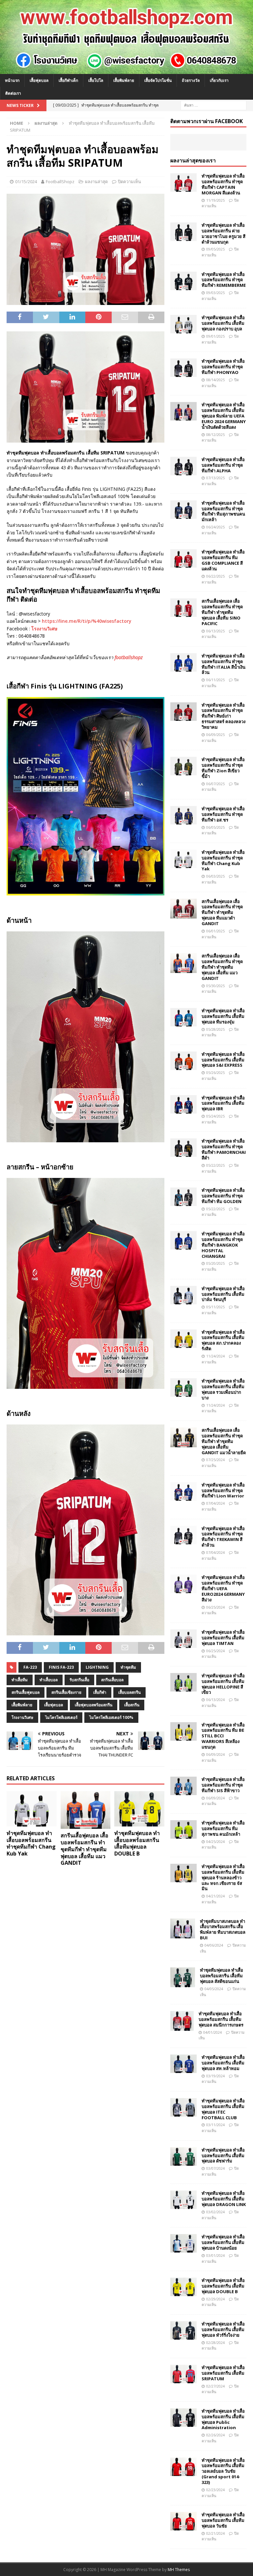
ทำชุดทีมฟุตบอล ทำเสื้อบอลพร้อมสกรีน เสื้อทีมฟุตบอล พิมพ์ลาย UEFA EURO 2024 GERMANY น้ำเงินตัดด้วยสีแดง (224, 416)
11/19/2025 (215, 200)
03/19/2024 (215, 2076)
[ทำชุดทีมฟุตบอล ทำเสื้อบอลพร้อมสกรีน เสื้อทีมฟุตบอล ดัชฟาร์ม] (183, 2157)
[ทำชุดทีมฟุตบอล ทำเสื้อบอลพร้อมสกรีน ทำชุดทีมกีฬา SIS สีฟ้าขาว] (183, 1786)
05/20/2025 (215, 1263)
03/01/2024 (215, 2255)
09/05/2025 (215, 249)
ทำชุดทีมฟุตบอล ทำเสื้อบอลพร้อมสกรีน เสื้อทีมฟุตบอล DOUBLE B (137, 1843)
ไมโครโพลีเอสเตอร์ (61, 1717)
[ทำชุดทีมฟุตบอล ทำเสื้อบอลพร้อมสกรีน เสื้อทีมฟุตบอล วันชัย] (183, 2521)
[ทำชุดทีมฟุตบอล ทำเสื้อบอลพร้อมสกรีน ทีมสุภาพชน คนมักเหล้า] (183, 1829)
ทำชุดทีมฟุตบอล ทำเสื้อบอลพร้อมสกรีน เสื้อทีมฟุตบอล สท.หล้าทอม (223, 2063)
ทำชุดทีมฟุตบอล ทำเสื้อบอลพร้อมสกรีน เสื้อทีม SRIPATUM (223, 2373)
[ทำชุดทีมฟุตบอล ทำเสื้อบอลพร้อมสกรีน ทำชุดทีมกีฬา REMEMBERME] (183, 281)
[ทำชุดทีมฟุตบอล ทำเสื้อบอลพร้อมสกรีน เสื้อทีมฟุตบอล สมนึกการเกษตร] (182, 2021)
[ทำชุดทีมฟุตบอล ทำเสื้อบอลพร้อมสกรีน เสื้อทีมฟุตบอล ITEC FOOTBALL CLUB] (183, 2107)
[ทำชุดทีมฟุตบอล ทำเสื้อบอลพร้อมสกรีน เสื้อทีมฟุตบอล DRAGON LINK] (183, 2200)
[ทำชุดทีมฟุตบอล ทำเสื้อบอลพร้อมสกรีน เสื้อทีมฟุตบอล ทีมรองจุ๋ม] (183, 1017)
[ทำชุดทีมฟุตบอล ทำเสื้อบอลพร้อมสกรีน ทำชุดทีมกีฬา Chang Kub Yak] (32, 1809)
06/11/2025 (215, 680)
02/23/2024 (215, 2490)
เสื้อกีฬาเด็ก (68, 80)
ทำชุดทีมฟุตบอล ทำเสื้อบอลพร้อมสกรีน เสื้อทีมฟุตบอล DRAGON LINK (224, 2199)
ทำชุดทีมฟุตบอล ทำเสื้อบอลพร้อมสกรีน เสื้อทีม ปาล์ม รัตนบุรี (223, 1294)
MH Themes (179, 2570)
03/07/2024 (215, 2168)
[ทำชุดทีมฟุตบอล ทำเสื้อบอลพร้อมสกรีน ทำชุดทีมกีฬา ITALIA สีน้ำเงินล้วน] (183, 662)
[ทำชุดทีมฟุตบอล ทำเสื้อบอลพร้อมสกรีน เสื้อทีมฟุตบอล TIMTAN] (183, 1639)
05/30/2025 (215, 986)
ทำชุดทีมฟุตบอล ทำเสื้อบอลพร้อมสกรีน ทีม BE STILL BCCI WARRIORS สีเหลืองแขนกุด (223, 1736)
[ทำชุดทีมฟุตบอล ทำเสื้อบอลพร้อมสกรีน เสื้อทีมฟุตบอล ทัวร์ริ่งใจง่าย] (183, 2330)
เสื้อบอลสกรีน (129, 1692)
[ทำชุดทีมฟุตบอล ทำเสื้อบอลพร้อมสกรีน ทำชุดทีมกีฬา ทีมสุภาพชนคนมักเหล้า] (183, 510)
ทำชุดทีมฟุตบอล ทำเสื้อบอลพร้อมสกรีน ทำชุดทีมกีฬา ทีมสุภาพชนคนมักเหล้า (223, 511)
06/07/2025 (215, 784)
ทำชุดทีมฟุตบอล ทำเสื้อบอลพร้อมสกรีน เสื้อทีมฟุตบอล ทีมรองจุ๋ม (223, 1016)
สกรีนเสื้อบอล (112, 1680)
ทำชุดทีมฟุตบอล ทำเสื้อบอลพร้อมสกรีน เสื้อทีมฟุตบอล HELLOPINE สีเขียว (223, 1684)
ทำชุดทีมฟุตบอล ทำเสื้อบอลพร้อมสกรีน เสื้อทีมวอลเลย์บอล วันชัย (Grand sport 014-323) (223, 2471)
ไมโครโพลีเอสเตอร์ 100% (111, 1717)
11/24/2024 (215, 1356)
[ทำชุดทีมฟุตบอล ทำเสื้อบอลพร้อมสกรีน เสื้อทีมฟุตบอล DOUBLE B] (139, 1809)
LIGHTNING (97, 1667)
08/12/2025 (215, 435)
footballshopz (129, 657)
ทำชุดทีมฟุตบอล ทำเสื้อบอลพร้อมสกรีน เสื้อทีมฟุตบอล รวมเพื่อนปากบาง (223, 1389)
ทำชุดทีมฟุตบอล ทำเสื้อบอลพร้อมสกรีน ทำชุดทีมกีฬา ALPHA (223, 465)
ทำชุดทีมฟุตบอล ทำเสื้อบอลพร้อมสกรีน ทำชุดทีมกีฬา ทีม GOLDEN (223, 1196)
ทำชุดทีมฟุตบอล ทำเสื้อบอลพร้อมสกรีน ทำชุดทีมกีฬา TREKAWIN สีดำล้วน (223, 1537)
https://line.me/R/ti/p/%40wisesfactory (87, 621)
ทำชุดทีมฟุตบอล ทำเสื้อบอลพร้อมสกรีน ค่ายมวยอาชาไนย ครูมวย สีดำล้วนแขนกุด (224, 234)
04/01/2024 (212, 2032)
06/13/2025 (215, 631)
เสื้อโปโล (96, 80)
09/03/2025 (215, 293)
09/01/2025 (215, 336)
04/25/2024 (215, 1841)
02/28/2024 (215, 2342)
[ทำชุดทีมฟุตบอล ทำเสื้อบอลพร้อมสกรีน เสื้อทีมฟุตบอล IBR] (183, 1104)
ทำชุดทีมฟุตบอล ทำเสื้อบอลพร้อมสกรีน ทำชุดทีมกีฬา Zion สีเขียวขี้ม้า (223, 768)
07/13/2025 (215, 478)
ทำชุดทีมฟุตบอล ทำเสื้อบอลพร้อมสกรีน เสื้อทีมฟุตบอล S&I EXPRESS (223, 1060)
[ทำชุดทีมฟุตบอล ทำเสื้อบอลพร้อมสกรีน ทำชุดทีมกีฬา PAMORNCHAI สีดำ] (183, 1148)
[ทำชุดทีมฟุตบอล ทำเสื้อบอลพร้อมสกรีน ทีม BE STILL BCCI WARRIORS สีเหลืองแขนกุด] (183, 1731)
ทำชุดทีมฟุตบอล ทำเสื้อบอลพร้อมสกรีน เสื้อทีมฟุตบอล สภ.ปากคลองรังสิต (223, 1340)
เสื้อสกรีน (132, 1705)
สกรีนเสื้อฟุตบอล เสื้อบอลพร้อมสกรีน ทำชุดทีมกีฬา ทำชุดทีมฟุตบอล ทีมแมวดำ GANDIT (222, 913)
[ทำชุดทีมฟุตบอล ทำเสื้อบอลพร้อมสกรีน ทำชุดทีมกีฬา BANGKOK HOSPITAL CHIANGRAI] (183, 1240)
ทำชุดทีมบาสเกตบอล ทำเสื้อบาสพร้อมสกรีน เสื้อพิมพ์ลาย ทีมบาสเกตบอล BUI (223, 1930)
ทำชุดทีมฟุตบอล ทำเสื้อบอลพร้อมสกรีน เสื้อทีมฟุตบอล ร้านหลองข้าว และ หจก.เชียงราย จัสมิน (223, 1878)
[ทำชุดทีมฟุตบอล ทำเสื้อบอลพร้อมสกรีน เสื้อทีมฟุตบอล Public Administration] (183, 2418)
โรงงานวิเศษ (44, 629)
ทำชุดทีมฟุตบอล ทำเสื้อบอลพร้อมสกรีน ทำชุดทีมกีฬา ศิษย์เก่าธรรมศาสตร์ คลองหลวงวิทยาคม (224, 716)
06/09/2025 (215, 735)
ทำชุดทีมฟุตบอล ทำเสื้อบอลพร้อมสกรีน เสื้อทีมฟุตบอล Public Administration (223, 2419)
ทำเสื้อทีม (20, 1680)
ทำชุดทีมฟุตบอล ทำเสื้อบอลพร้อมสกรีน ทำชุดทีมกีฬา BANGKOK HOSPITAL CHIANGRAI (223, 1245)
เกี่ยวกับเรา (219, 80)
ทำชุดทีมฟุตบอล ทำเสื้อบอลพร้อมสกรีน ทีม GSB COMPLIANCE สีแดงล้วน (223, 560)
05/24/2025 (215, 1116)
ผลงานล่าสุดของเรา (193, 160)
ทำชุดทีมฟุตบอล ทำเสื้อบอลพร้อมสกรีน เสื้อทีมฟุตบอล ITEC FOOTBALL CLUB (223, 2109)
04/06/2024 (214, 1945)
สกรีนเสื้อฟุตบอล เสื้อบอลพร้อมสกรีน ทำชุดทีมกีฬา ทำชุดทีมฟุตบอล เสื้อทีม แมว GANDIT (84, 1849)
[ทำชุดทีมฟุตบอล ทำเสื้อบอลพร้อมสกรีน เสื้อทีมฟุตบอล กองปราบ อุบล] (183, 324)
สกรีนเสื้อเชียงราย (66, 1692)
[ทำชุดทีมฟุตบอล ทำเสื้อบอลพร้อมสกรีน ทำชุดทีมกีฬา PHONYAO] (183, 368)
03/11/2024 (215, 2125)
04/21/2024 (215, 1896)
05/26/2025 (215, 1072)
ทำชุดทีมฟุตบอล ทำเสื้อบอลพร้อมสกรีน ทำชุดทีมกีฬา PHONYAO (223, 367)
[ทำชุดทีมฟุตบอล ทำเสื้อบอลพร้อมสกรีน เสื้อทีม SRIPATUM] (183, 2374)
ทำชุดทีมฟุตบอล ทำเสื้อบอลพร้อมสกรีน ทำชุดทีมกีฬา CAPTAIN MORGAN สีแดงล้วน (223, 184)
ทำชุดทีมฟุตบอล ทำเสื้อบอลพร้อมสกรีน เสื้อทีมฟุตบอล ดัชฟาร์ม (223, 2156)
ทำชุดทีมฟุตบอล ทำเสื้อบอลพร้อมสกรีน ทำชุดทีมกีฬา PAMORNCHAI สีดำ (224, 1149)
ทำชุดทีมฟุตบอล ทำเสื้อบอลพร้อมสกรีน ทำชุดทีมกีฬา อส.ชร (223, 814)
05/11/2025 (215, 1307)
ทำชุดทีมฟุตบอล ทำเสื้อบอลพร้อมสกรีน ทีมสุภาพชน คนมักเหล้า (223, 1828)
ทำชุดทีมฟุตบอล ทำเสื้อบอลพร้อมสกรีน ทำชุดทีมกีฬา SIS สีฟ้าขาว (223, 1785)
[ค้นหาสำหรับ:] (213, 105)
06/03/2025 (215, 876)
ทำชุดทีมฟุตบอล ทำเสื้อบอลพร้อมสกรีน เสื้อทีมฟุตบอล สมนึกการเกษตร (221, 2019)
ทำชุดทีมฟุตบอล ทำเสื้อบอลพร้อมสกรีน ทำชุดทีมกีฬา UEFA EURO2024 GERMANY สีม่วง (223, 1589)
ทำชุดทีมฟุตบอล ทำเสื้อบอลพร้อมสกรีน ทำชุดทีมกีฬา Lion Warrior (223, 1490)
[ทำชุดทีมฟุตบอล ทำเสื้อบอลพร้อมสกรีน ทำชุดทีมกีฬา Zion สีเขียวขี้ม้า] (183, 766)
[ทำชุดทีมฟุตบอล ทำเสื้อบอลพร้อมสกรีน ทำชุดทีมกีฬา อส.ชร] (183, 815)
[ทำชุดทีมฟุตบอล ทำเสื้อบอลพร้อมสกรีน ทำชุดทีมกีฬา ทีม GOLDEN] (183, 1197)
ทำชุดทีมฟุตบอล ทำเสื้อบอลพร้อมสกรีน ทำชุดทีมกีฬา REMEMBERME (224, 280)
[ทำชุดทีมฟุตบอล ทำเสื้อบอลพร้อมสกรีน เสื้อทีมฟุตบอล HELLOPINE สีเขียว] (183, 1682)
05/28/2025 (215, 1029)
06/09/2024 (215, 1754)
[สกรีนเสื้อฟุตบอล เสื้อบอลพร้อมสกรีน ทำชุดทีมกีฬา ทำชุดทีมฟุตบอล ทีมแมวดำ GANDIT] (183, 909)
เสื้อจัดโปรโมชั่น (158, 80)
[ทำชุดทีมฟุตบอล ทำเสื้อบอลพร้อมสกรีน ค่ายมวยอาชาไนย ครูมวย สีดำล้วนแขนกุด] (183, 232)
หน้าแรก (12, 80)
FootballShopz (60, 182)
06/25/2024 (215, 1607)
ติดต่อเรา (13, 93)
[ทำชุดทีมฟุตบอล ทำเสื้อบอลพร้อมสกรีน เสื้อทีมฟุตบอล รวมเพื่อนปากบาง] (183, 1388)
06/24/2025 (215, 527)
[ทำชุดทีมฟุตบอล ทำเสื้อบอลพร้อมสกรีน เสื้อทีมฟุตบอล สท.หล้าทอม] (183, 2064)
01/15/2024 (26, 182)
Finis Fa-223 (61, 1667)
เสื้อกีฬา (100, 1692)
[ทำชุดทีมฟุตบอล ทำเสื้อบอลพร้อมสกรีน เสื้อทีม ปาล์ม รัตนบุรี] (183, 1295)
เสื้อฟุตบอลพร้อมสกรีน (94, 1705)
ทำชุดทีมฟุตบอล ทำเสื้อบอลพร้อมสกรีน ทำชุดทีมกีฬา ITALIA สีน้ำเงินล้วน (224, 664)
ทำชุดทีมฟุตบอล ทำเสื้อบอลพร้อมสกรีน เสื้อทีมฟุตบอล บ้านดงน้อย (223, 2242)
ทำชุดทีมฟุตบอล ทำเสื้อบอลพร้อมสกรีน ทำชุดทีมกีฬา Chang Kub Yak (31, 1843)
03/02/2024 (215, 2212)
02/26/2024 (215, 2435)
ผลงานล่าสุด (96, 182)
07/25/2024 (215, 1460)
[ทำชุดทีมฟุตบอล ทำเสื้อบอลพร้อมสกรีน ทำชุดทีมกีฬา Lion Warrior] (183, 1491)
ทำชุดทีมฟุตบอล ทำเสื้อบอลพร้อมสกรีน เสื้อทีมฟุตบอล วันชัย (223, 2520)
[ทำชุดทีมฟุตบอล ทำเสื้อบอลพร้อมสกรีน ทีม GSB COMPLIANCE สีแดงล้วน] (183, 558)
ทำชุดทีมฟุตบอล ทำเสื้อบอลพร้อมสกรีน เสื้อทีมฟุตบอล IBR (223, 1103)
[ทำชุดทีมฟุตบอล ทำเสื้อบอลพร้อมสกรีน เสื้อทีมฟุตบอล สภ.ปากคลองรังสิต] (183, 1339)
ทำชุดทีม (128, 1667)
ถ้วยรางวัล (191, 80)
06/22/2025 (215, 576)
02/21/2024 (215, 2533)
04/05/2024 (214, 1989)
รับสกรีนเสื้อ (79, 1680)
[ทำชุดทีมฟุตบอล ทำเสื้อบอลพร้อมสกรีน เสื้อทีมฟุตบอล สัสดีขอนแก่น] (183, 1977)
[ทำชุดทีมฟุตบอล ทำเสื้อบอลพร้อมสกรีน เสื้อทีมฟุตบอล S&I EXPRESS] (183, 1061)
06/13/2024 (215, 1700)
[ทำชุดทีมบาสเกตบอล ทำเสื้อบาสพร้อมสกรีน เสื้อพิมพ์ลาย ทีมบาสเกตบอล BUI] (183, 1928)
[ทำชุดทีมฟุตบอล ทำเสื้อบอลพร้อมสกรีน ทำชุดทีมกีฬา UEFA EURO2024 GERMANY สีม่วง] (183, 1584)
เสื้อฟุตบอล (39, 80)
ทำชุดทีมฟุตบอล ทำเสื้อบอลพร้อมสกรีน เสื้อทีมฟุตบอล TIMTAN (223, 1638)
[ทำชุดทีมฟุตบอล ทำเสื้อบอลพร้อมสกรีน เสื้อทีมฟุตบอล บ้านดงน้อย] (183, 2243)
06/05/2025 (215, 827)
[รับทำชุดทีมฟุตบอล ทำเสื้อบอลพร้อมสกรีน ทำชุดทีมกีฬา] (126, 70)
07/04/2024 (215, 1503)
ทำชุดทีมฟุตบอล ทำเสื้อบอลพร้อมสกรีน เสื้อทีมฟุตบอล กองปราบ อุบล (223, 323)
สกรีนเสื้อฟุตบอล (26, 1692)
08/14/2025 (215, 380)
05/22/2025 (215, 1165)
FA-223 (30, 1667)
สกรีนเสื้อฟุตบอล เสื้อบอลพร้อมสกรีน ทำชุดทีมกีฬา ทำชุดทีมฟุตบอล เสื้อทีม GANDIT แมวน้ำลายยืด (224, 1441)
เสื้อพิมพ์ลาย (124, 80)
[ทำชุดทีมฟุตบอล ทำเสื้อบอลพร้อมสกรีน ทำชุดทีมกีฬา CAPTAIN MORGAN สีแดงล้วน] (183, 183)
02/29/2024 (215, 2299)
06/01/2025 (215, 931)
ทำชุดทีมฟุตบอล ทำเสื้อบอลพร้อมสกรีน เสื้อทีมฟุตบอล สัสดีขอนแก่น (222, 1976)
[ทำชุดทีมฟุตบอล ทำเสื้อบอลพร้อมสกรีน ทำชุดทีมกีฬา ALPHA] (183, 466)
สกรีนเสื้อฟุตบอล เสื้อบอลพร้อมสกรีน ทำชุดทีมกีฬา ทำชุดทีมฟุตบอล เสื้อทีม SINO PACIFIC (222, 612)
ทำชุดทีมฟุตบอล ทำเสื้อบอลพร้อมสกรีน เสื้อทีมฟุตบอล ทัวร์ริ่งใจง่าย (223, 2329)
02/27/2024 (215, 2386)
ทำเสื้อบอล (49, 1680)
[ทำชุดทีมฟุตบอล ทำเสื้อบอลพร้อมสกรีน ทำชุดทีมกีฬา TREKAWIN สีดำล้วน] (183, 1535)
